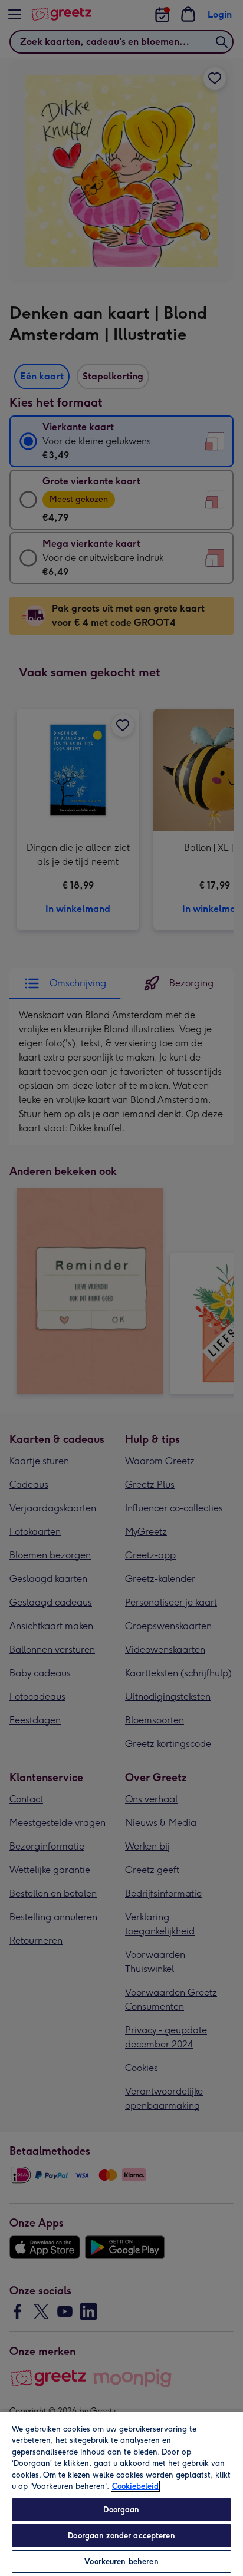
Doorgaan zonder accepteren (121, 2536)
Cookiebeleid (135, 2486)
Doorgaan (121, 2510)
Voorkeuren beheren (121, 2562)
